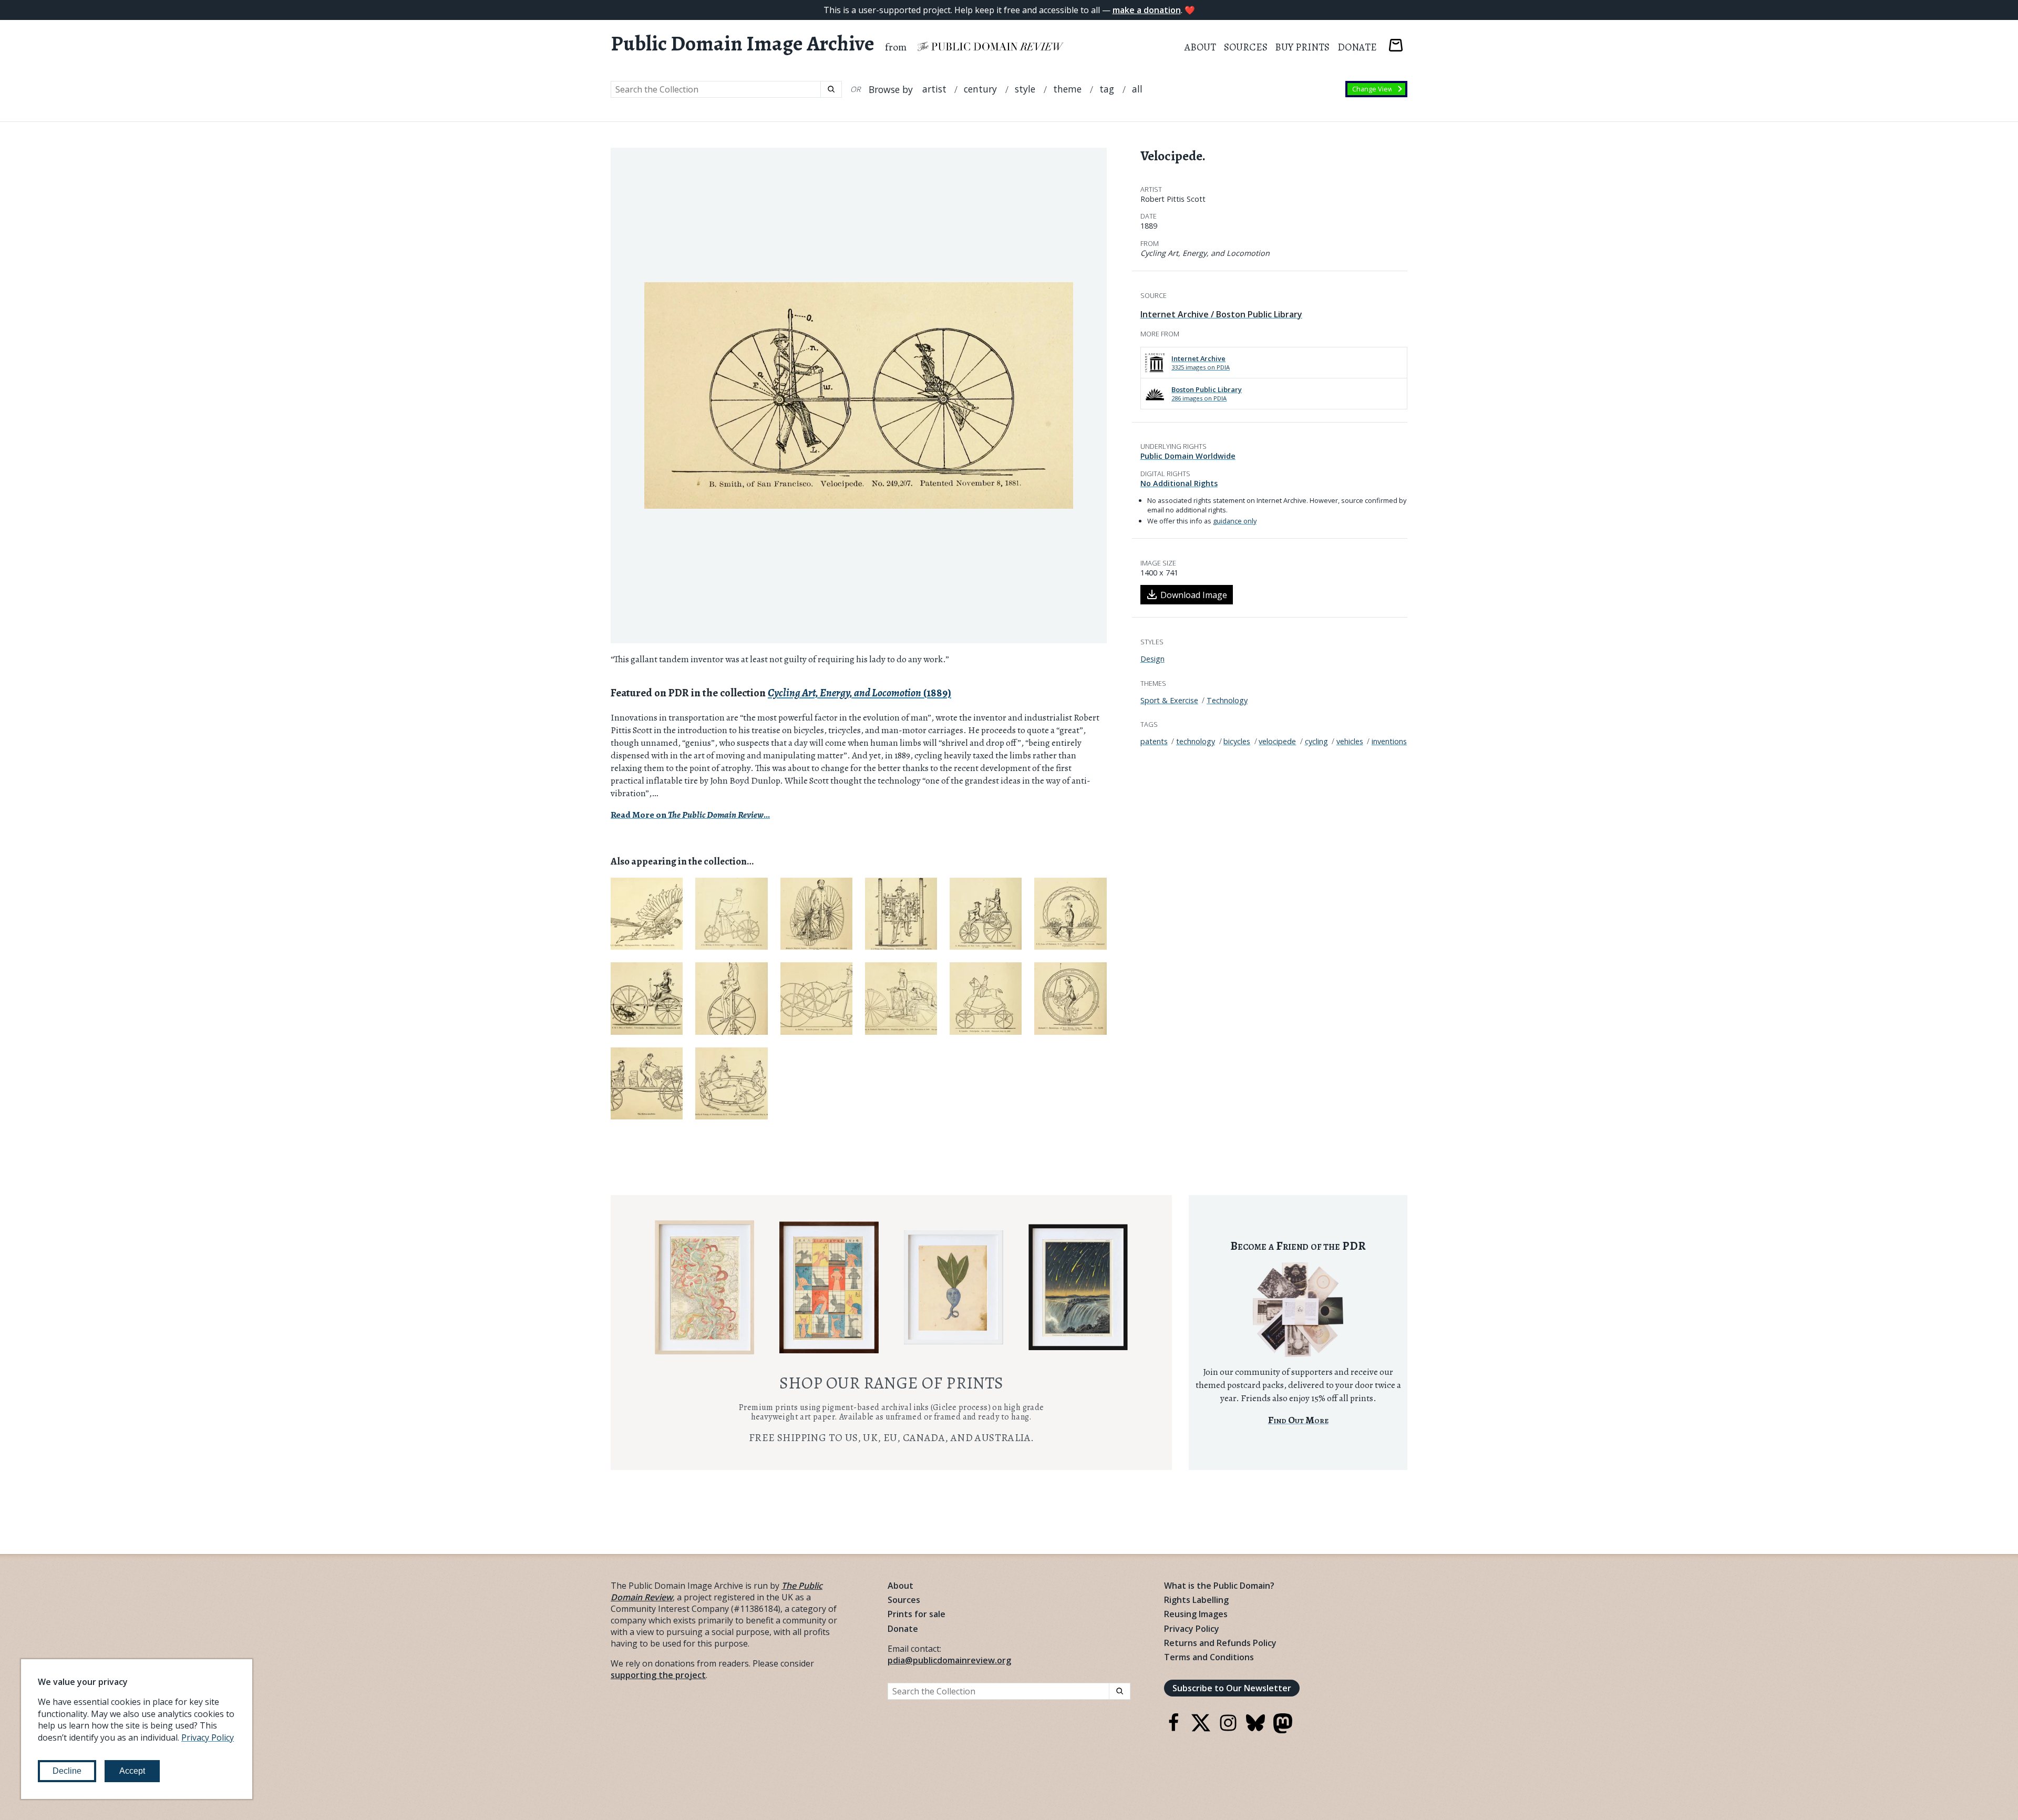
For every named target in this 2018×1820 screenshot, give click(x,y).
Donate (1357, 47)
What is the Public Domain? (1219, 1586)
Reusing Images (1196, 1614)
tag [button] (1107, 89)
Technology (1227, 700)
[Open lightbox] (859, 396)
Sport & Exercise (1169, 700)
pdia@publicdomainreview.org (949, 1660)
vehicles (1350, 741)
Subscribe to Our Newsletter (1232, 1688)
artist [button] (934, 89)
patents (1154, 741)
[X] (1201, 1729)
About (1200, 47)
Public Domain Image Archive (743, 44)
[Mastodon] (1283, 1730)
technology (1196, 741)
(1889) (859, 693)
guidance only (1235, 521)
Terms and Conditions (1209, 1657)
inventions (1389, 741)
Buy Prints (1302, 47)
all (1137, 89)
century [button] (980, 89)
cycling (1316, 741)
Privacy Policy (1192, 1629)
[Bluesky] (1255, 1729)
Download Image (1194, 595)
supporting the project (658, 1675)
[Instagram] (1228, 1729)
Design (1152, 659)
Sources (1246, 47)
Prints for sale (917, 1614)
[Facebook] (1173, 1729)
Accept (132, 1771)
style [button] (1025, 89)
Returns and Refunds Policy (1220, 1643)
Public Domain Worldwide (1188, 456)
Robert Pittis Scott (1173, 199)
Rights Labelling (1196, 1600)
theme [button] (1067, 89)
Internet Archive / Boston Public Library (1221, 314)
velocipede (1277, 741)
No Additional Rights (1179, 483)
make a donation (1147, 10)
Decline (67, 1771)
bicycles (1237, 741)
